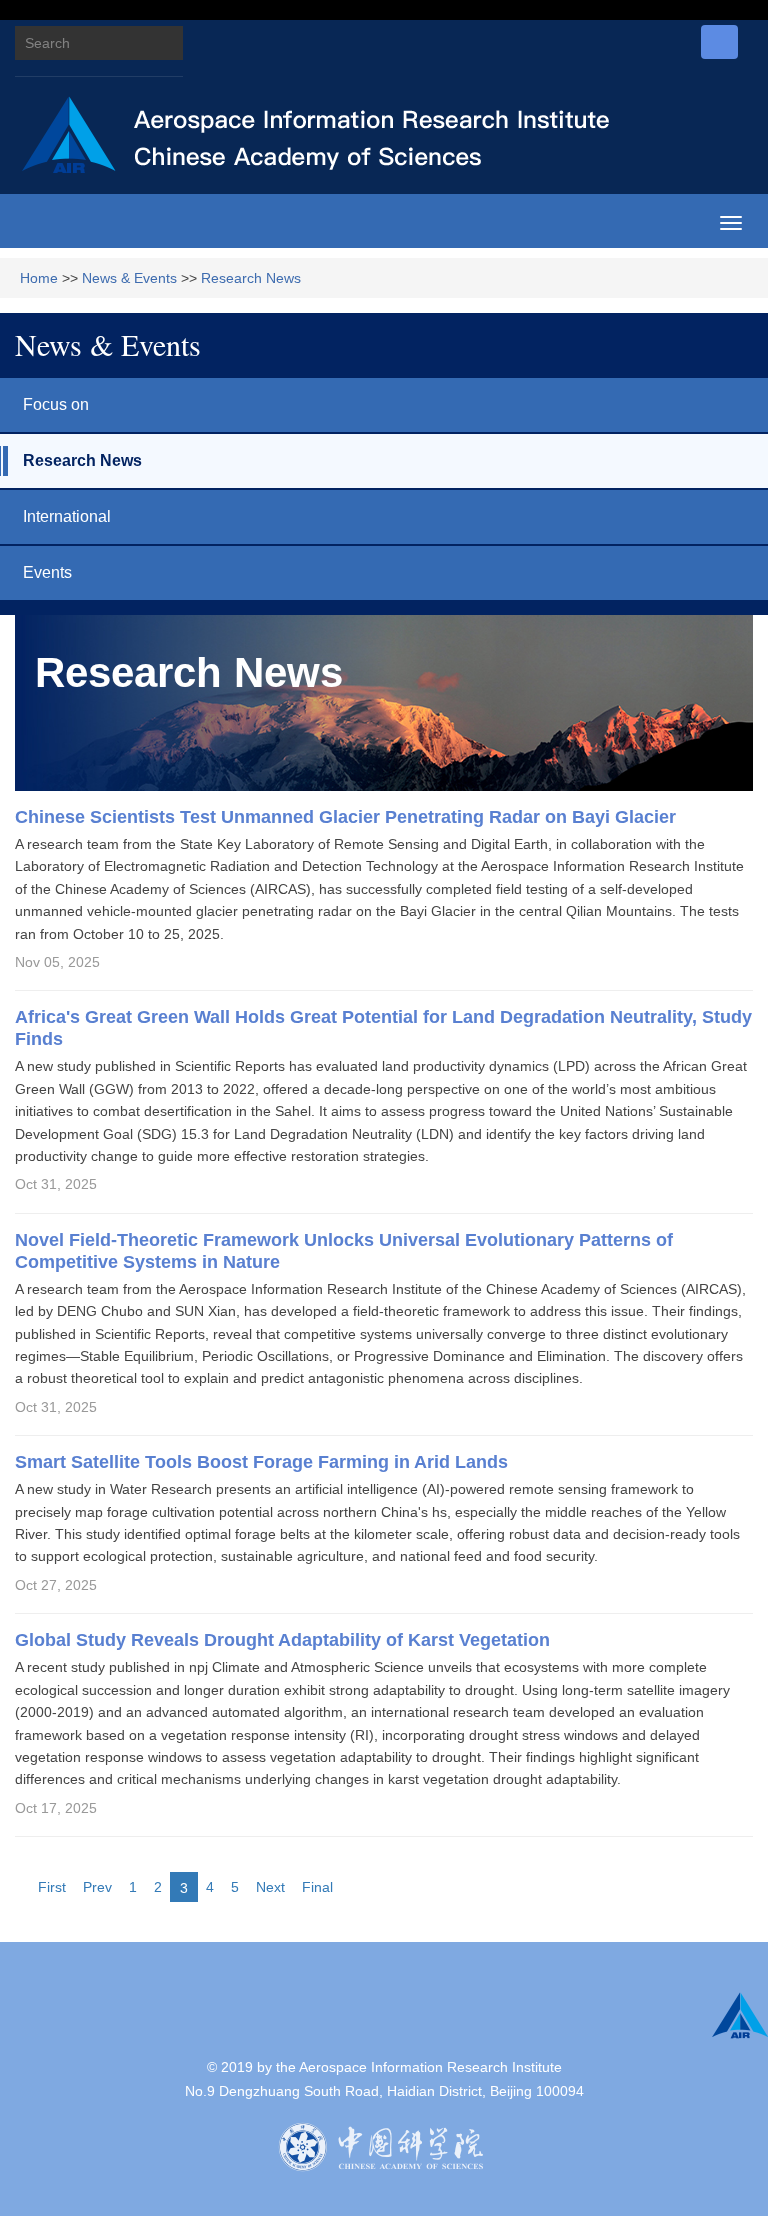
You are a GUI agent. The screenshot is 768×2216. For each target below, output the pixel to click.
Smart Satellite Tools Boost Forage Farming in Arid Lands (264, 1462)
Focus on (56, 404)
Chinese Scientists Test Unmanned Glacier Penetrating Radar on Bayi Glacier (345, 817)
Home (39, 278)
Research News (251, 278)
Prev (97, 1887)
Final (317, 1887)
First (52, 1887)
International (67, 516)
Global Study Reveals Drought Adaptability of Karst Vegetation (282, 1640)
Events (47, 572)
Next (270, 1887)
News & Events (129, 278)
